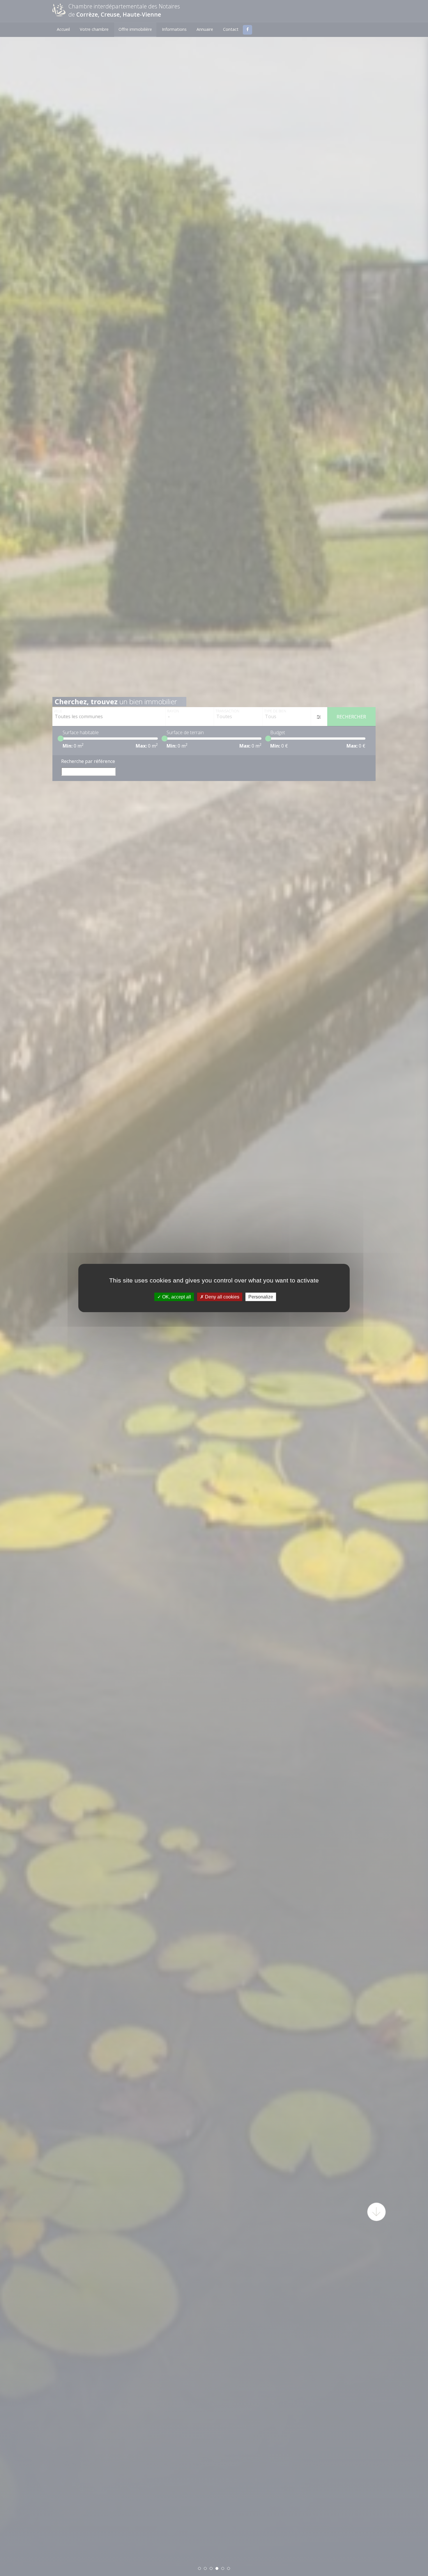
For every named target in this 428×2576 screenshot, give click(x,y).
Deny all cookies (222, 1297)
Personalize (261, 1297)
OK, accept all (176, 1297)
